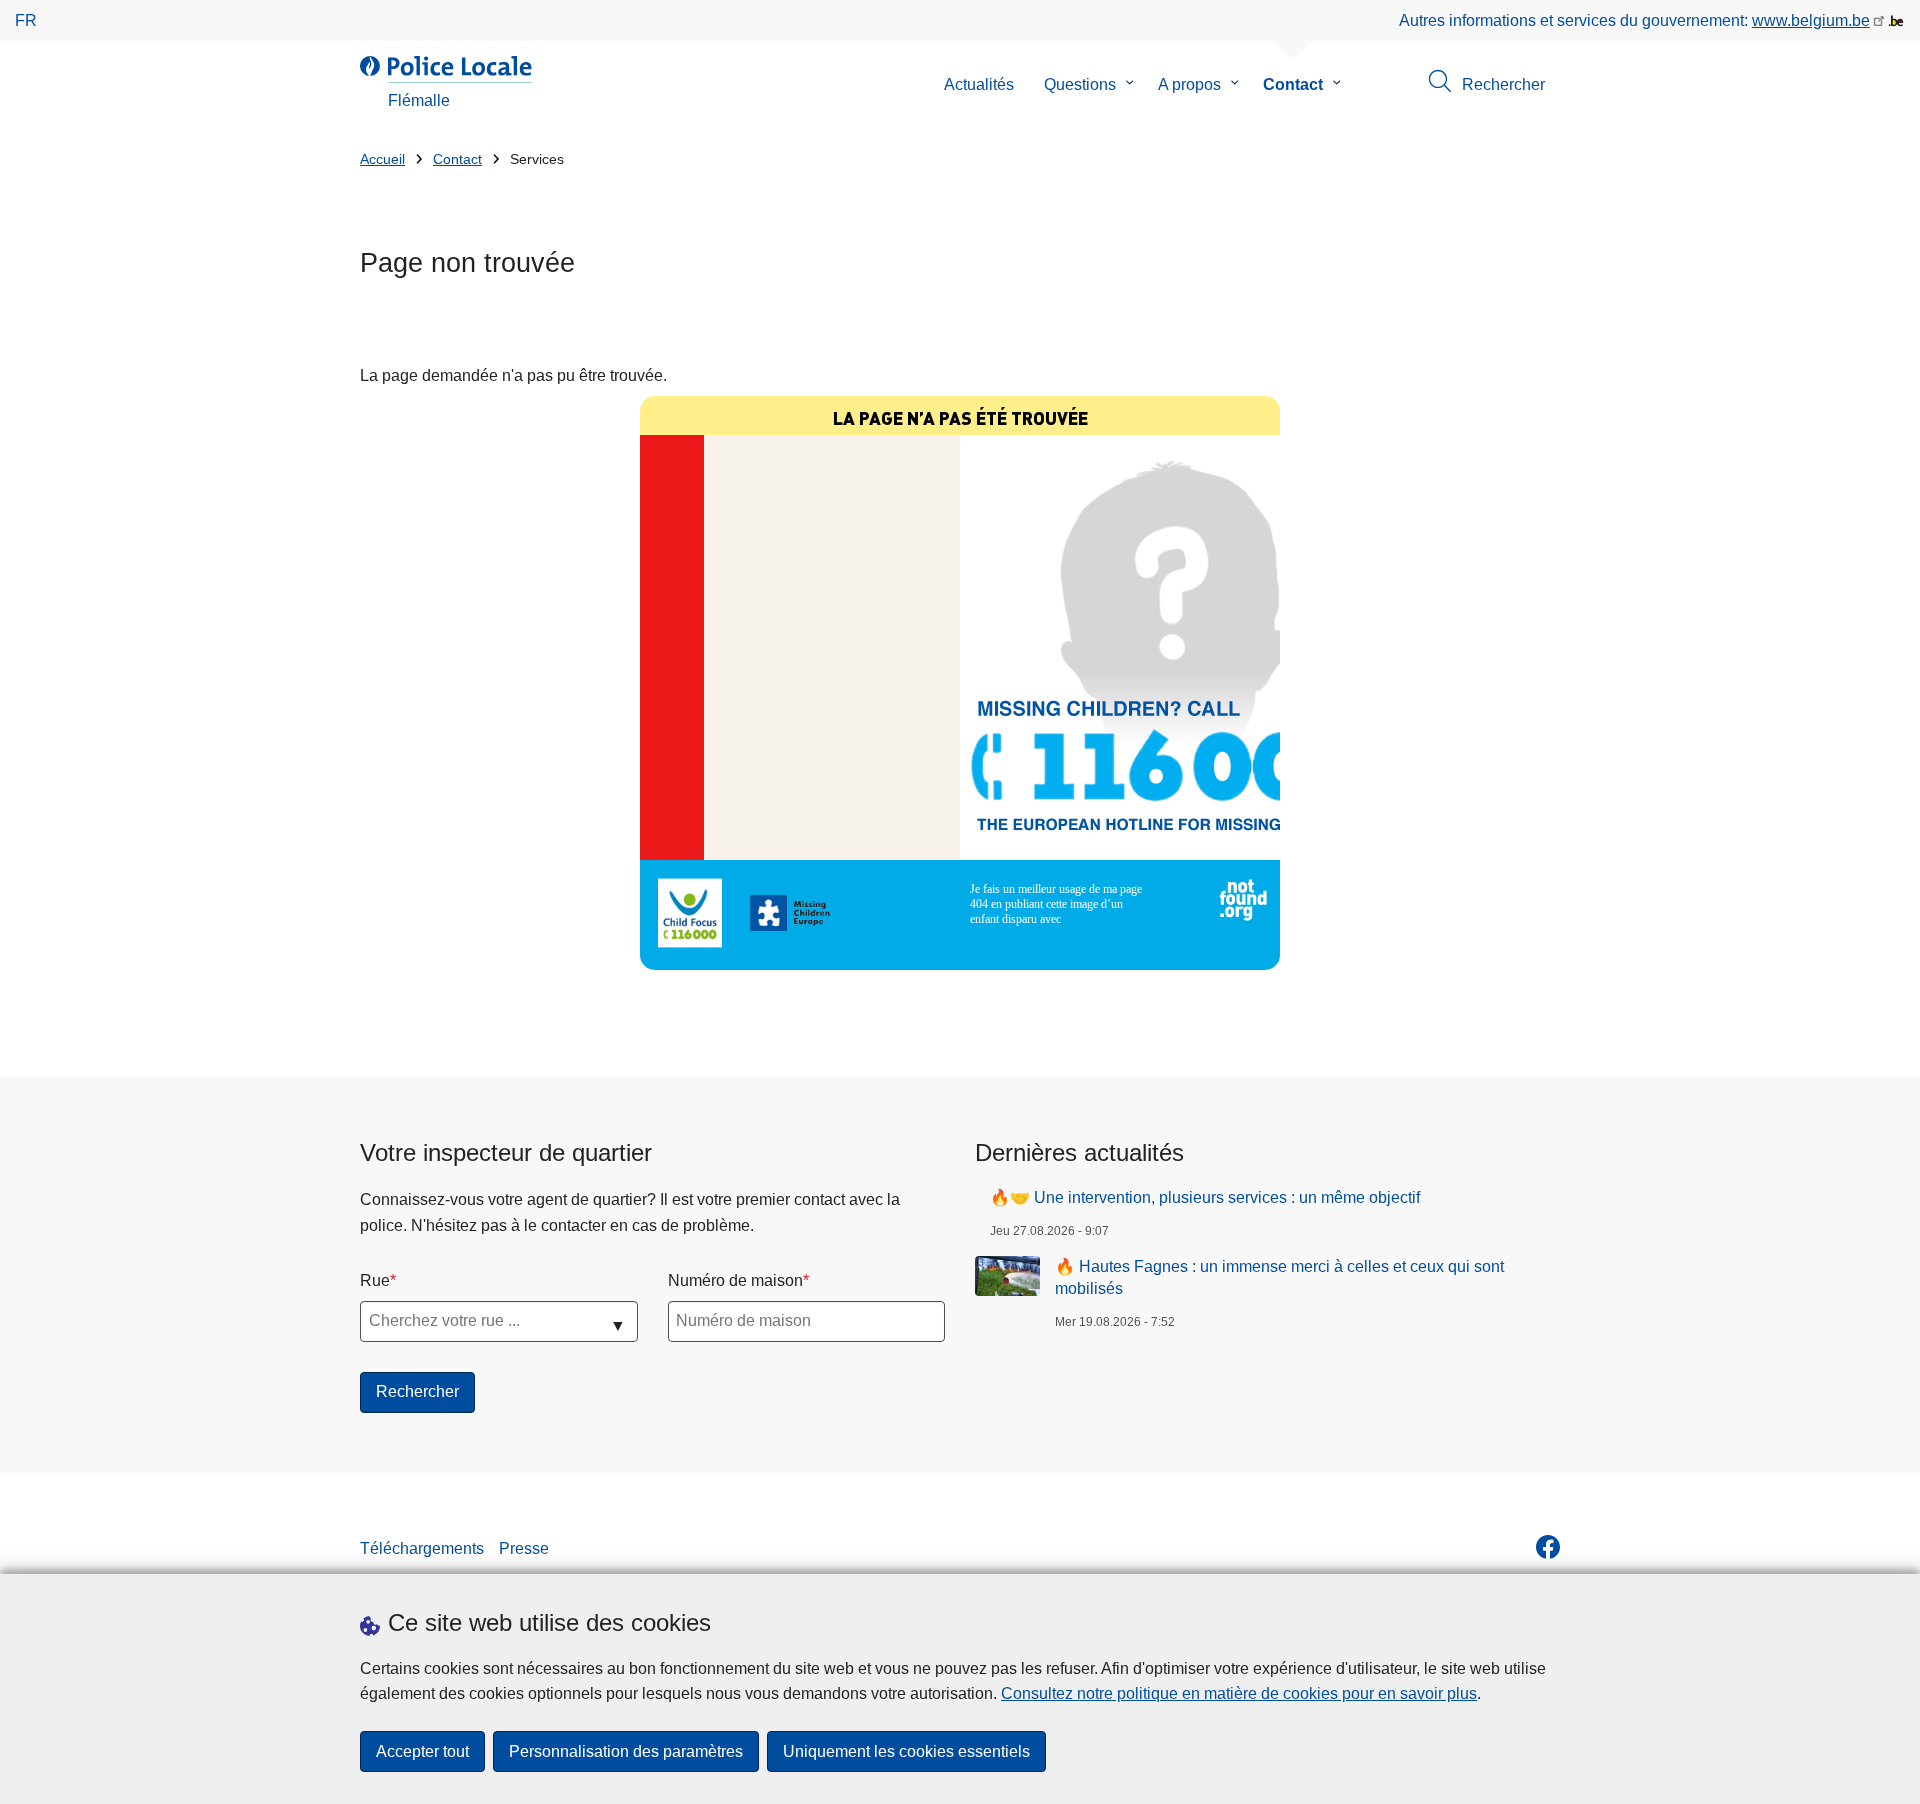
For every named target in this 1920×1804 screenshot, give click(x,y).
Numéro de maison (735, 1280)
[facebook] (1548, 1547)
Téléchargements (422, 1548)
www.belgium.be (1811, 20)
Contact (1293, 84)
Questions (1080, 84)
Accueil (382, 159)
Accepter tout (422, 1751)
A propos (1189, 84)
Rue (375, 1280)
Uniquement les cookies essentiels (906, 1751)
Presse (524, 1548)
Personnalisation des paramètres (626, 1751)
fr (26, 20)
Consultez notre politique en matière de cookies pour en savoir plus (1239, 1693)
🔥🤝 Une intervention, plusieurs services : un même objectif (1205, 1197)
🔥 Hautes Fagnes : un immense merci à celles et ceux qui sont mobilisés (1279, 1277)
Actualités (979, 84)
